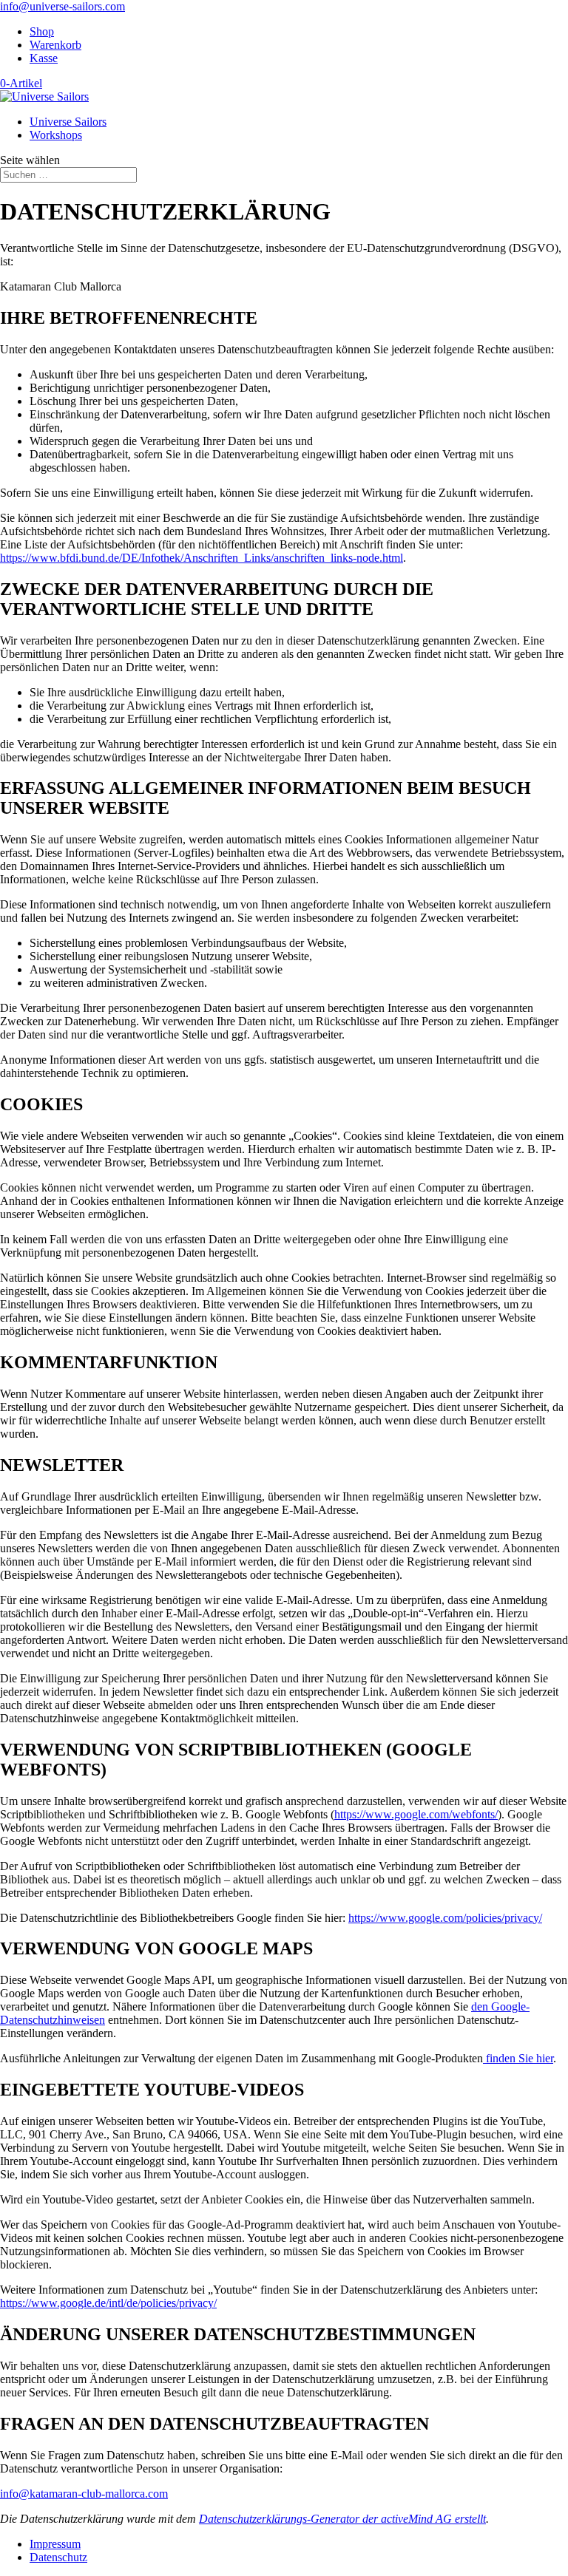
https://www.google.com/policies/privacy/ (445, 1918)
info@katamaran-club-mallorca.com (84, 2494)
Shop (42, 31)
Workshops (56, 135)
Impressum (55, 2544)
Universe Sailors (68, 122)
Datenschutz (58, 2557)
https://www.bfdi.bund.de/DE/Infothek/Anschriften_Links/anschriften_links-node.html (202, 558)
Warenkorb (55, 45)
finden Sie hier (518, 2058)
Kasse (44, 58)
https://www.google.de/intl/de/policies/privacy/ (108, 2303)
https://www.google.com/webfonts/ (416, 1814)
